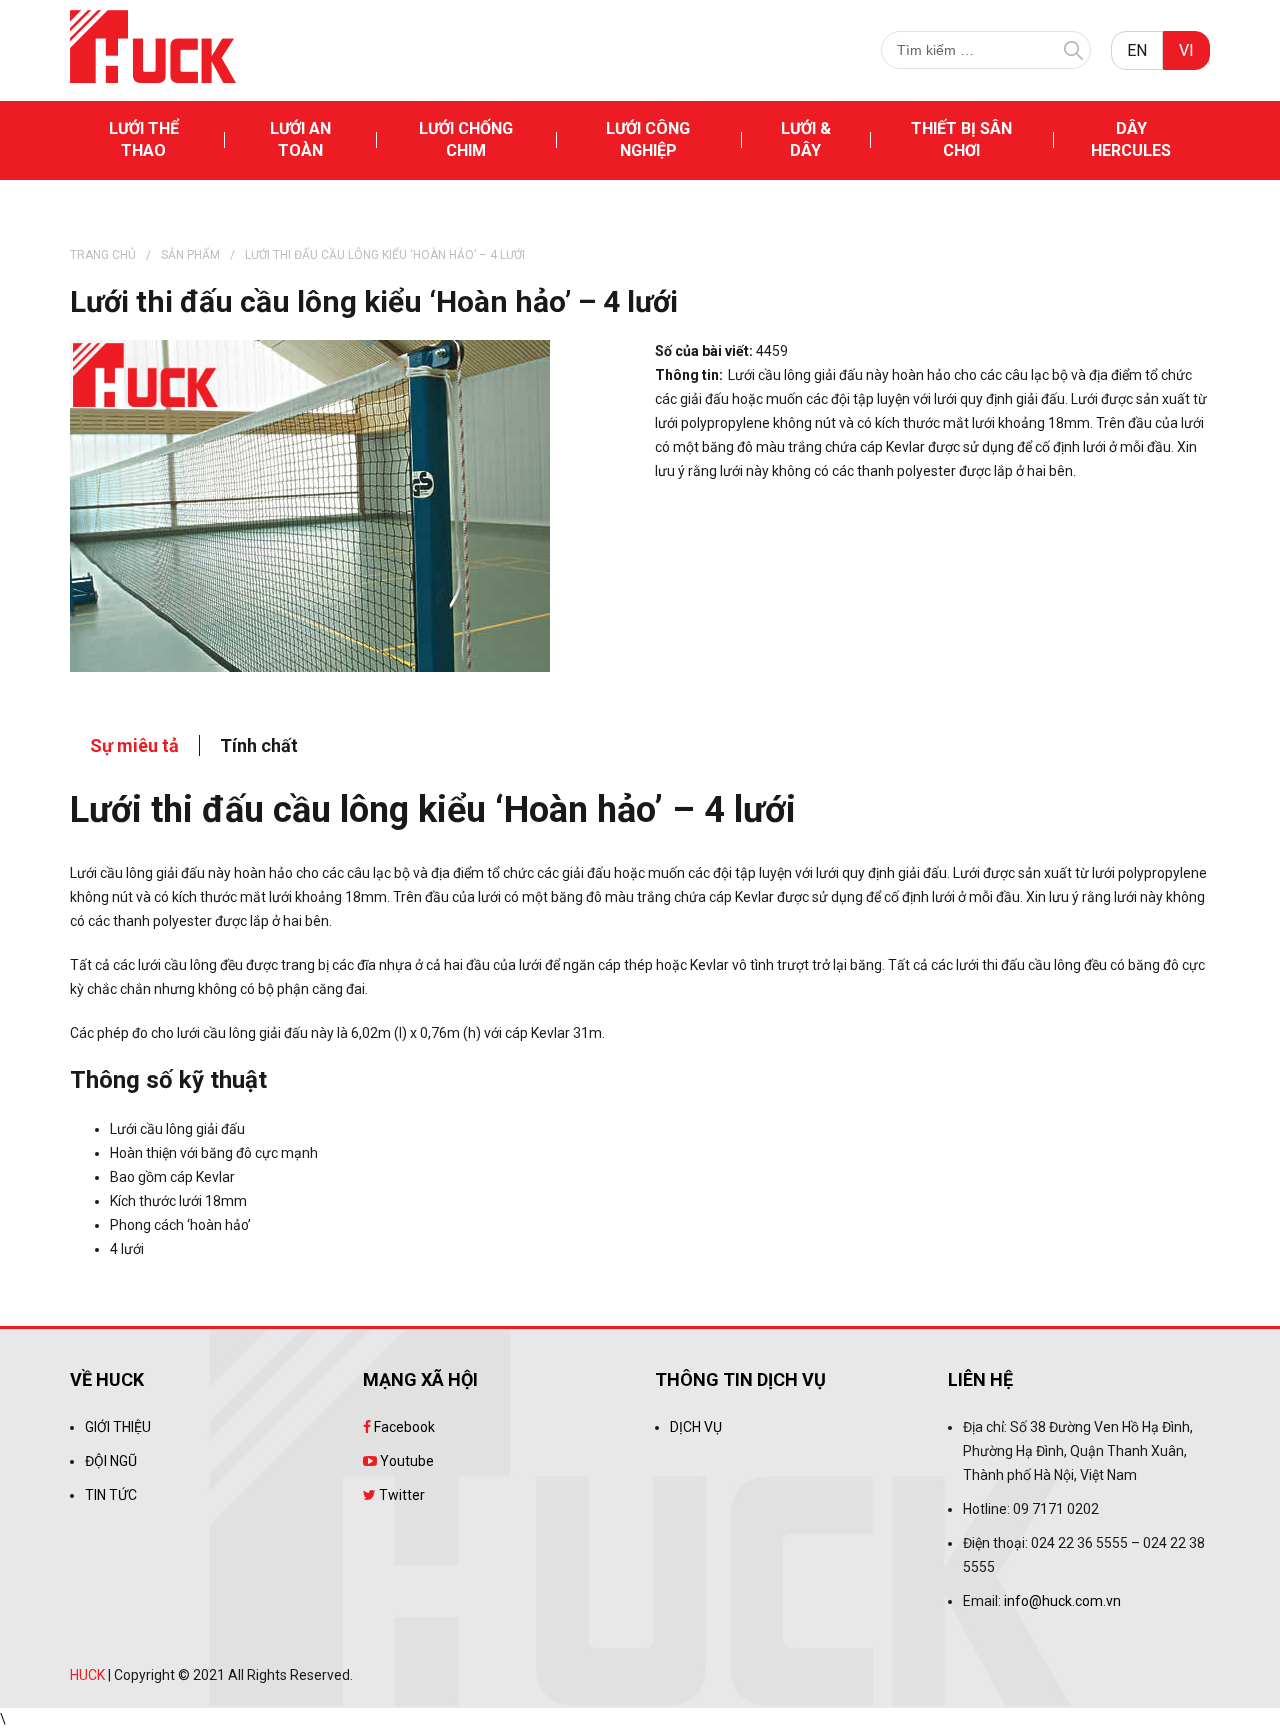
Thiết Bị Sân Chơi (961, 139)
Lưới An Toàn (300, 139)
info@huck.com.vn (1062, 1601)
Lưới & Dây (806, 139)
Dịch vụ (696, 1427)
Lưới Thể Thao (144, 139)
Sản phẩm (190, 255)
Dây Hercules (1131, 139)
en (1137, 50)
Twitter (400, 1495)
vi (1186, 50)
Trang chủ (103, 255)
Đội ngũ (111, 1461)
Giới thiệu (118, 1427)
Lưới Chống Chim (466, 139)
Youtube (405, 1461)
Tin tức (111, 1495)
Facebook (403, 1427)
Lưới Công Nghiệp (648, 139)
